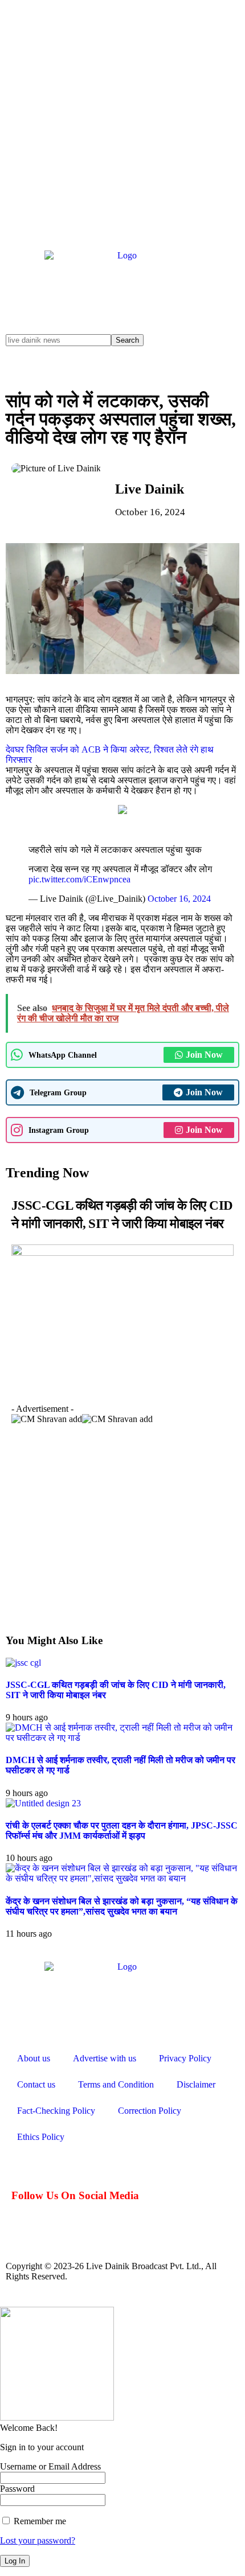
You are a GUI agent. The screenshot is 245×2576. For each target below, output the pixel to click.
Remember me (39, 2521)
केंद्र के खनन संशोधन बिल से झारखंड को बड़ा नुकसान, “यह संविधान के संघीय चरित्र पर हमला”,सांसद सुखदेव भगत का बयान (122, 1906)
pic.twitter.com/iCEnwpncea (79, 879)
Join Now (204, 1055)
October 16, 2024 (179, 899)
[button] (11, 1400)
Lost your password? (38, 2540)
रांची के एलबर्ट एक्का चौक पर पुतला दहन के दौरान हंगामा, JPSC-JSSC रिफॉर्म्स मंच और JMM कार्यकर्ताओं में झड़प (122, 1831)
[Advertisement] (122, 122)
